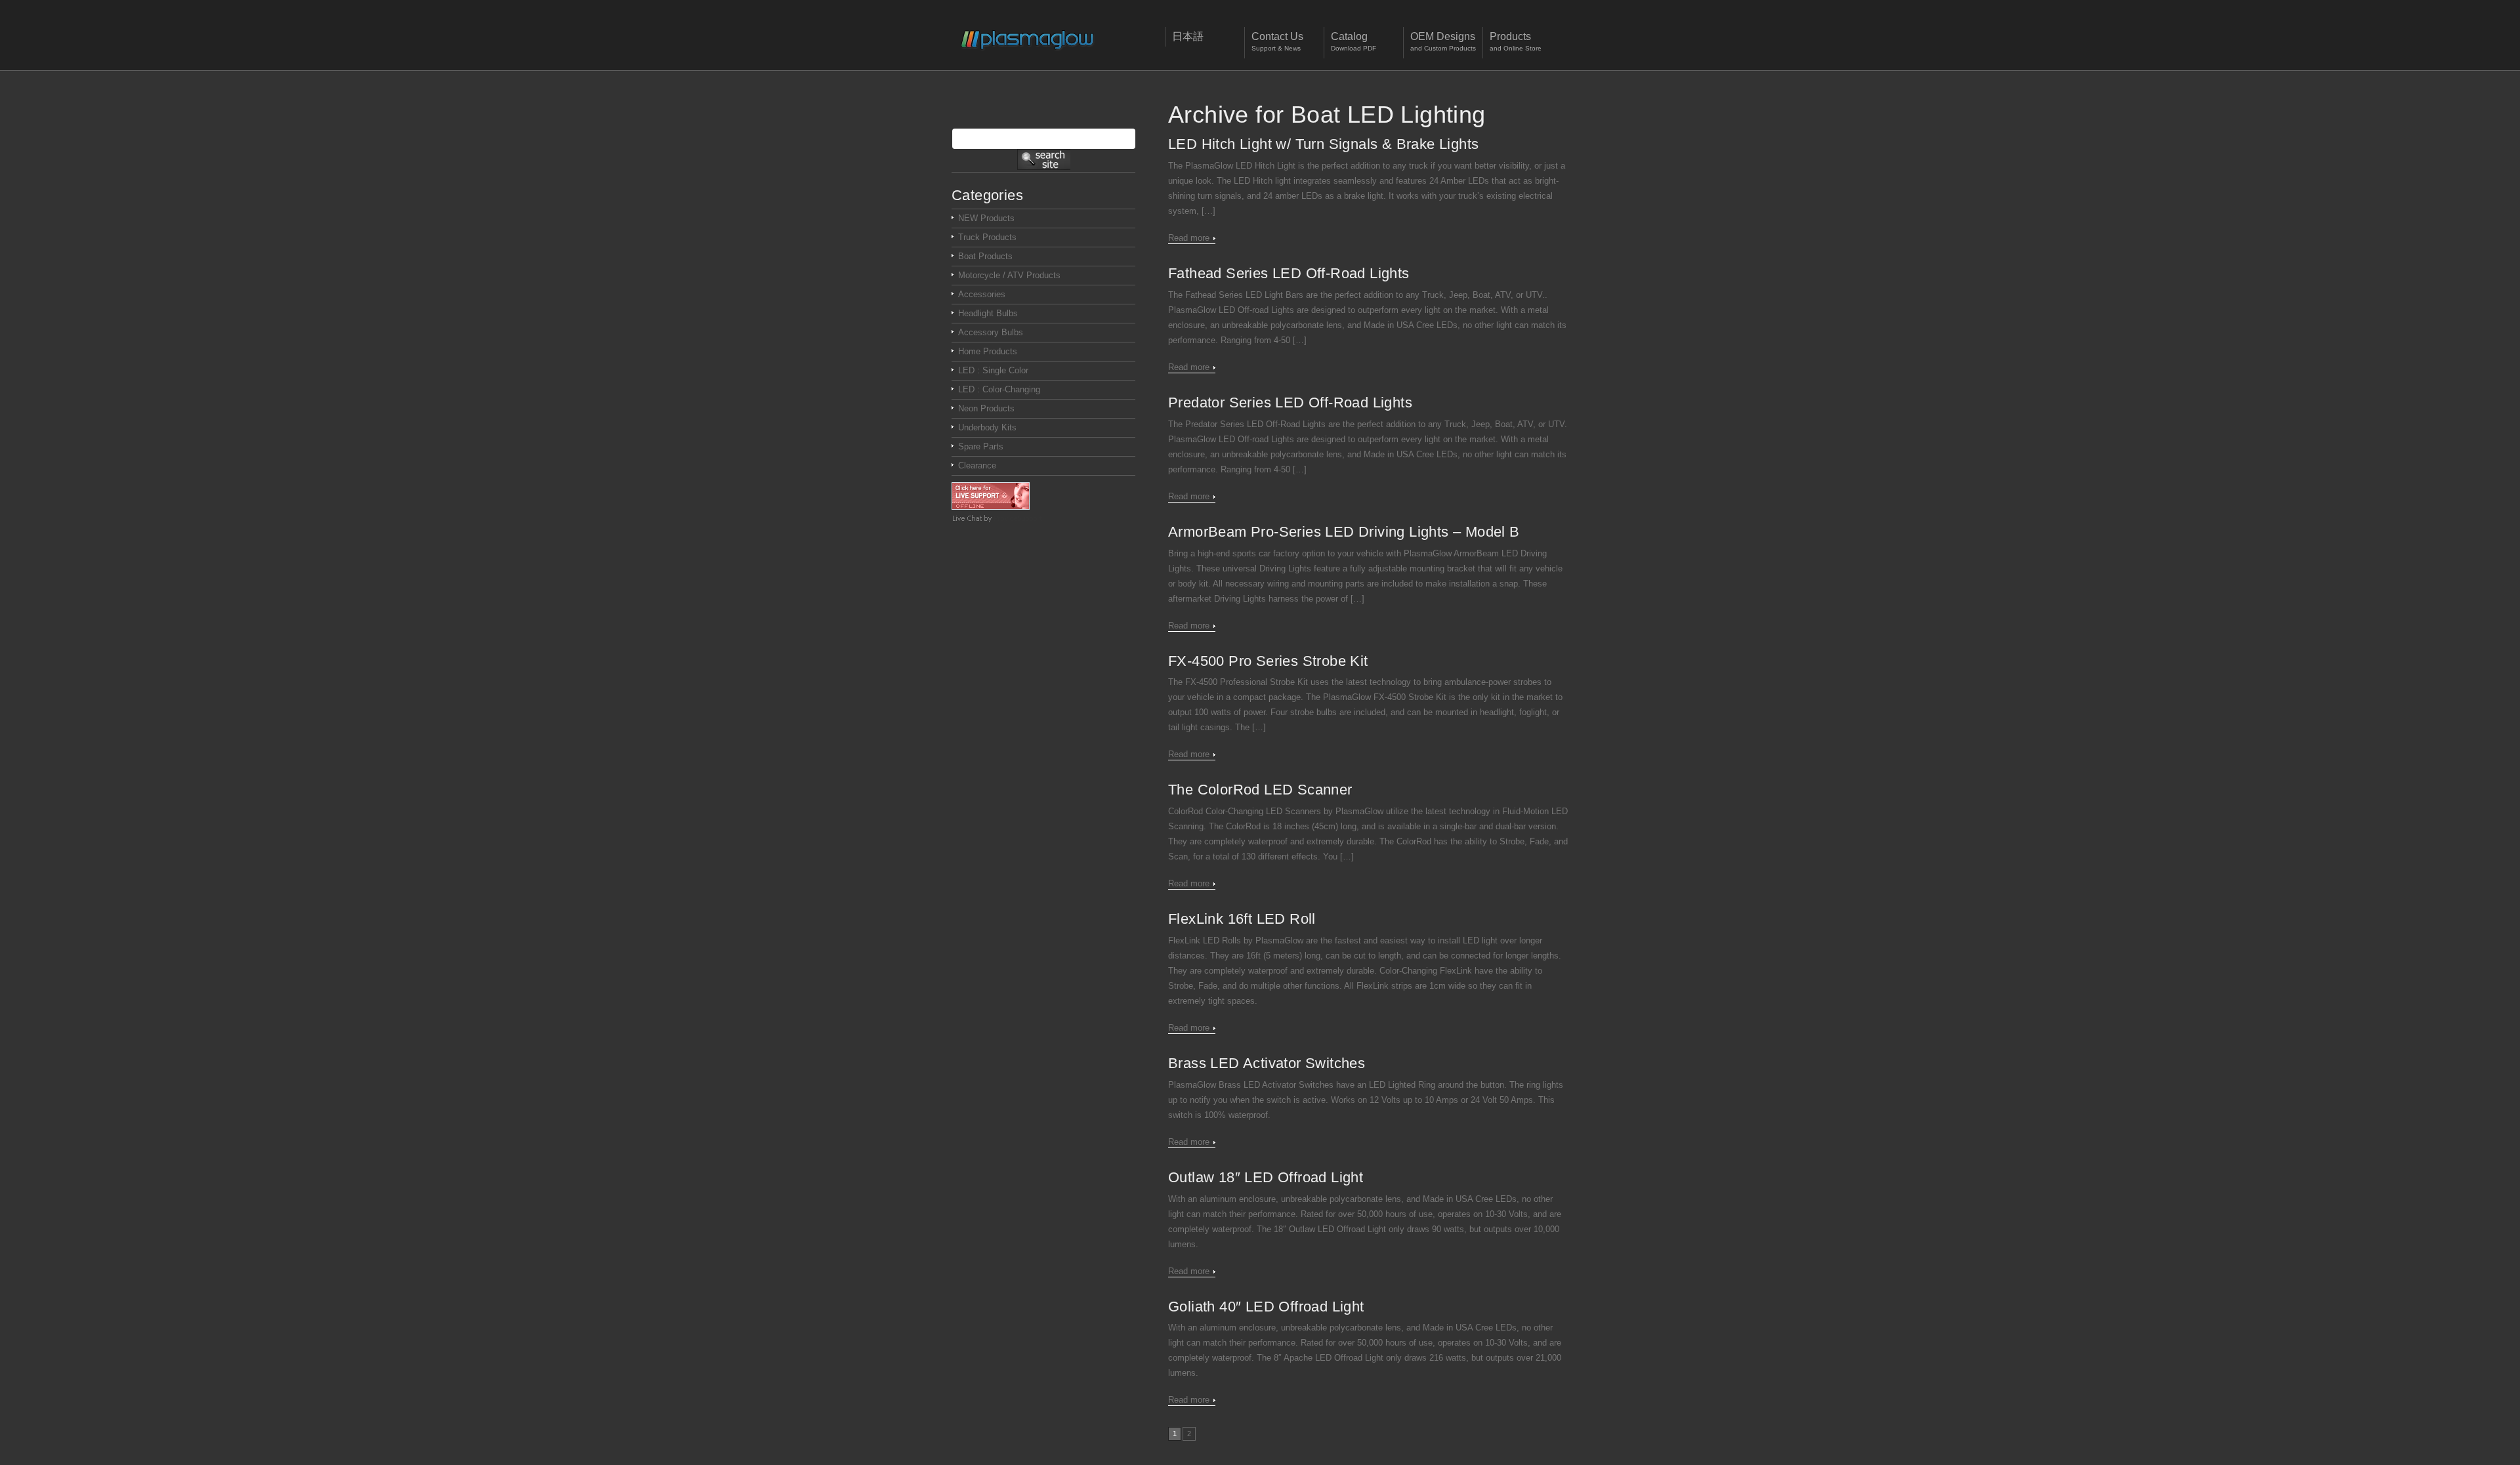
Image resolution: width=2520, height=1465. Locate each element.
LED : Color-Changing (999, 389)
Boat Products (985, 256)
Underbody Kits (987, 427)
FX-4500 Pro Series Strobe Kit (1268, 661)
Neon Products (986, 408)
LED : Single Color (993, 370)
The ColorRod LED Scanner (1260, 790)
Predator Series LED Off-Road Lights (1290, 402)
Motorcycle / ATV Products (1009, 275)
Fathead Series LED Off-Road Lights (1289, 273)
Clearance (977, 465)
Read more (1189, 238)
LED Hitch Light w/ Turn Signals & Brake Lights (1323, 144)
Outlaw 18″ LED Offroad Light (1266, 1177)
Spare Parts (981, 446)
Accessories (982, 294)
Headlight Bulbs (988, 313)
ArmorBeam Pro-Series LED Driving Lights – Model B (1344, 532)
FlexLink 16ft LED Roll (1242, 919)
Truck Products (987, 237)
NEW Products (986, 218)
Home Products (988, 351)
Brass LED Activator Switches (1267, 1063)
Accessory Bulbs (991, 332)
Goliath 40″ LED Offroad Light (1266, 1307)
